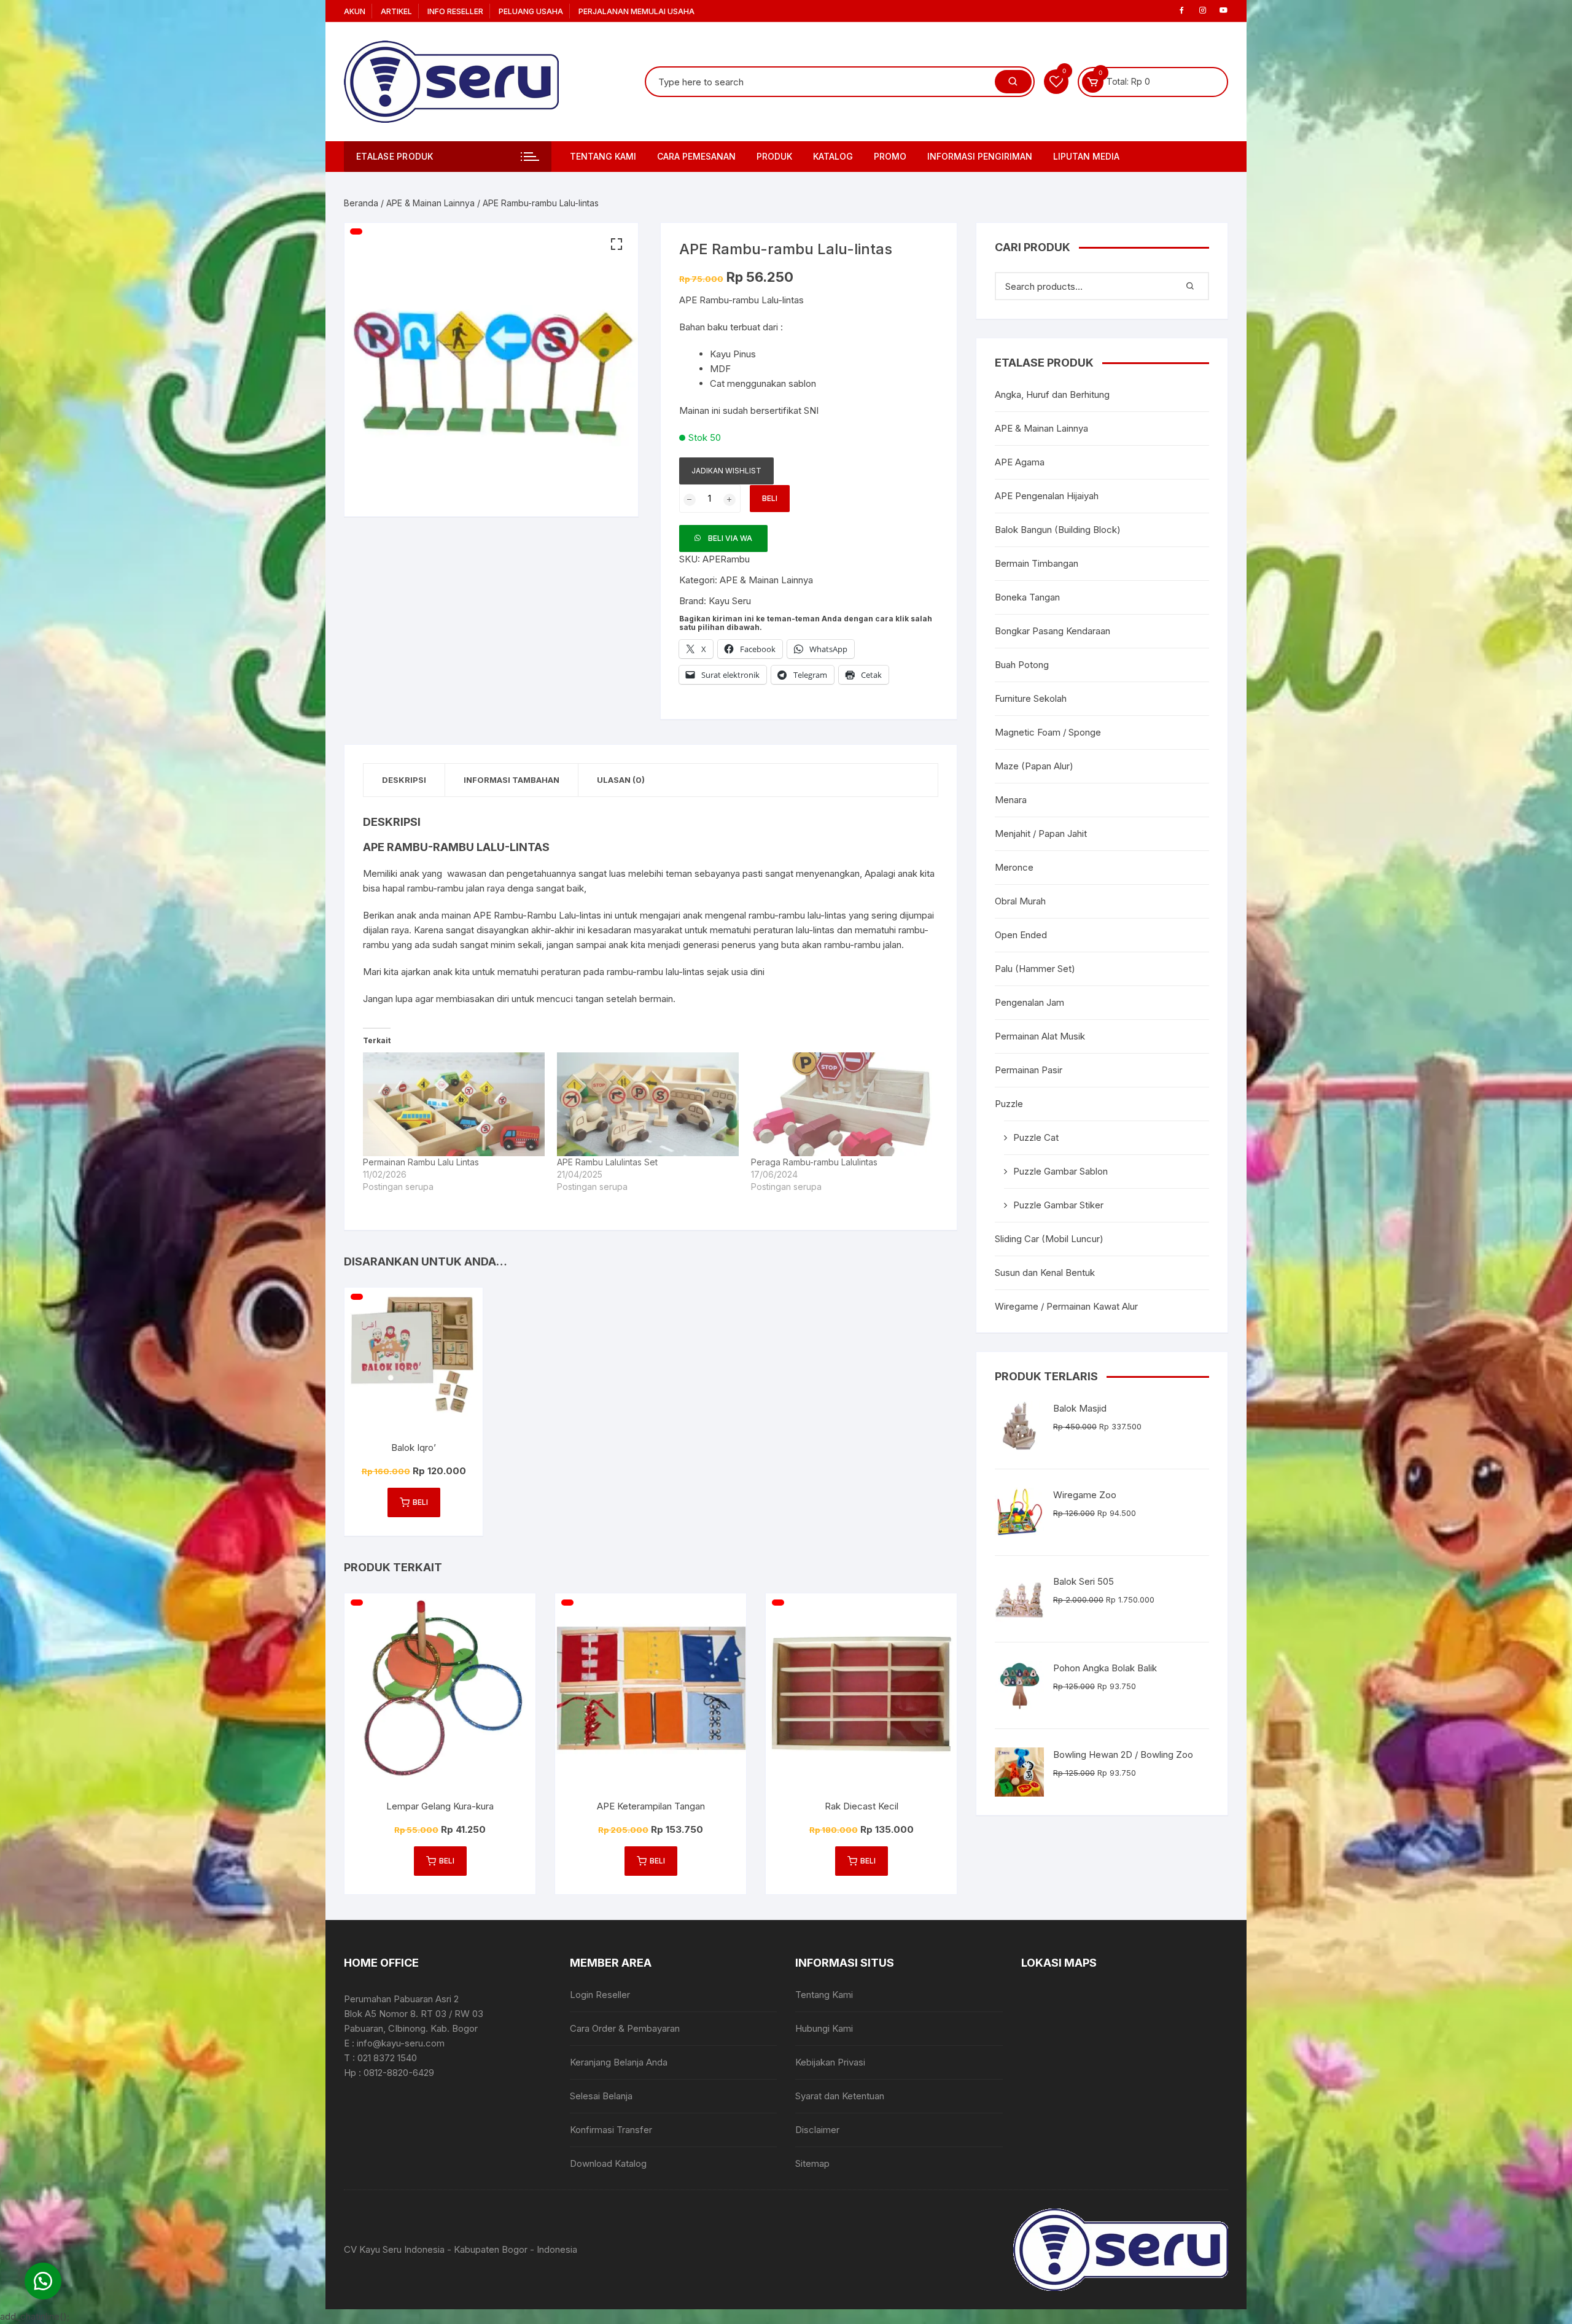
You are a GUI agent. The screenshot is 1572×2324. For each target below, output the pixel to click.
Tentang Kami (603, 156)
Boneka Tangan (1027, 597)
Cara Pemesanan (696, 156)
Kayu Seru (730, 601)
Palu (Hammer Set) (1035, 969)
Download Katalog (608, 2163)
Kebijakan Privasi (830, 2062)
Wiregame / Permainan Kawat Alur (1066, 1306)
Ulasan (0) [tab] (621, 780)
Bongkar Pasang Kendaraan (1053, 631)
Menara (1011, 800)
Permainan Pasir (1029, 1070)
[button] (617, 244)
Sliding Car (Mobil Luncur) (1049, 1239)
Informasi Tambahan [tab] (512, 780)
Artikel (396, 11)
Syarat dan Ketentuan (840, 2096)
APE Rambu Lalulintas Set (607, 1162)
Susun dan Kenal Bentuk (1045, 1273)
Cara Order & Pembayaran (625, 2028)
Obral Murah (1020, 901)
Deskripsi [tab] (404, 780)
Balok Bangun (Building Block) (1058, 530)
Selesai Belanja (601, 2096)
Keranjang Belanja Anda (619, 2062)
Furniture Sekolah (1031, 698)
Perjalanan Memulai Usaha (636, 11)
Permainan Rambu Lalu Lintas (421, 1162)
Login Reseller (600, 1995)
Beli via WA (730, 538)
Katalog (833, 156)
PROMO (890, 156)
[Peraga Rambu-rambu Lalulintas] (842, 1104)
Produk (774, 156)
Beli (770, 498)
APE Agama (1020, 462)
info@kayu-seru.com (401, 2043)
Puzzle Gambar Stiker (1058, 1205)
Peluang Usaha (531, 11)
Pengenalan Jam (1029, 1002)
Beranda (361, 203)
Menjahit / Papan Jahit (1041, 834)
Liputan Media (1086, 156)
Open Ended (1021, 935)
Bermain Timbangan (1037, 563)
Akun (355, 11)
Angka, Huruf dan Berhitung (1052, 394)
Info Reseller (455, 11)
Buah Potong (1022, 665)
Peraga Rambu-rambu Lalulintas (814, 1162)
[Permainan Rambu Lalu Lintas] (454, 1104)
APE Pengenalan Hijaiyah (1047, 496)
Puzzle (1009, 1104)
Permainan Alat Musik (1040, 1036)
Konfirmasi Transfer (611, 2130)
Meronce (1014, 867)
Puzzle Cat (1036, 1137)
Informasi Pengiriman (980, 156)
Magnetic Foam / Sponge (1048, 732)
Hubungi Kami (824, 2028)
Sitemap (812, 2163)
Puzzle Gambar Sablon (1060, 1171)
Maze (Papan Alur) (1034, 766)
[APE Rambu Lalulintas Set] (648, 1104)
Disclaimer (817, 2130)
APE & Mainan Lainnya (430, 203)
